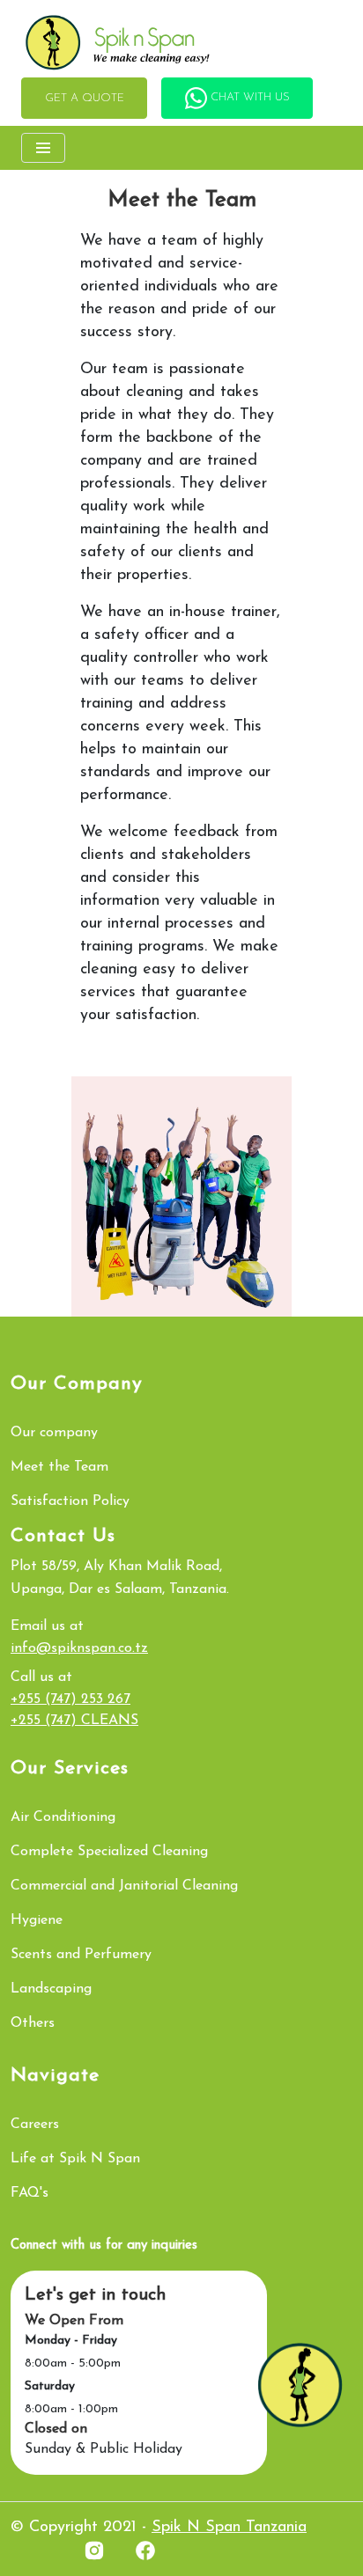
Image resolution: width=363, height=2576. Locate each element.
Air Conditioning (63, 1817)
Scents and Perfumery (81, 1955)
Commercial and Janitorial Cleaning (124, 1886)
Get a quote (85, 98)
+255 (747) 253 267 (70, 1699)
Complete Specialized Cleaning (109, 1852)
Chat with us (248, 97)
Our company (54, 1433)
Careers (35, 2125)
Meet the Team (59, 1467)
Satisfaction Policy (70, 1501)
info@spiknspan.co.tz (79, 1648)
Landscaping (51, 1989)
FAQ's (30, 2193)
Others (33, 2023)
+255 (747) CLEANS (74, 1721)
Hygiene (37, 1920)
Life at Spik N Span (75, 2159)
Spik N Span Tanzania (229, 2528)
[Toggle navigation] (43, 148)
